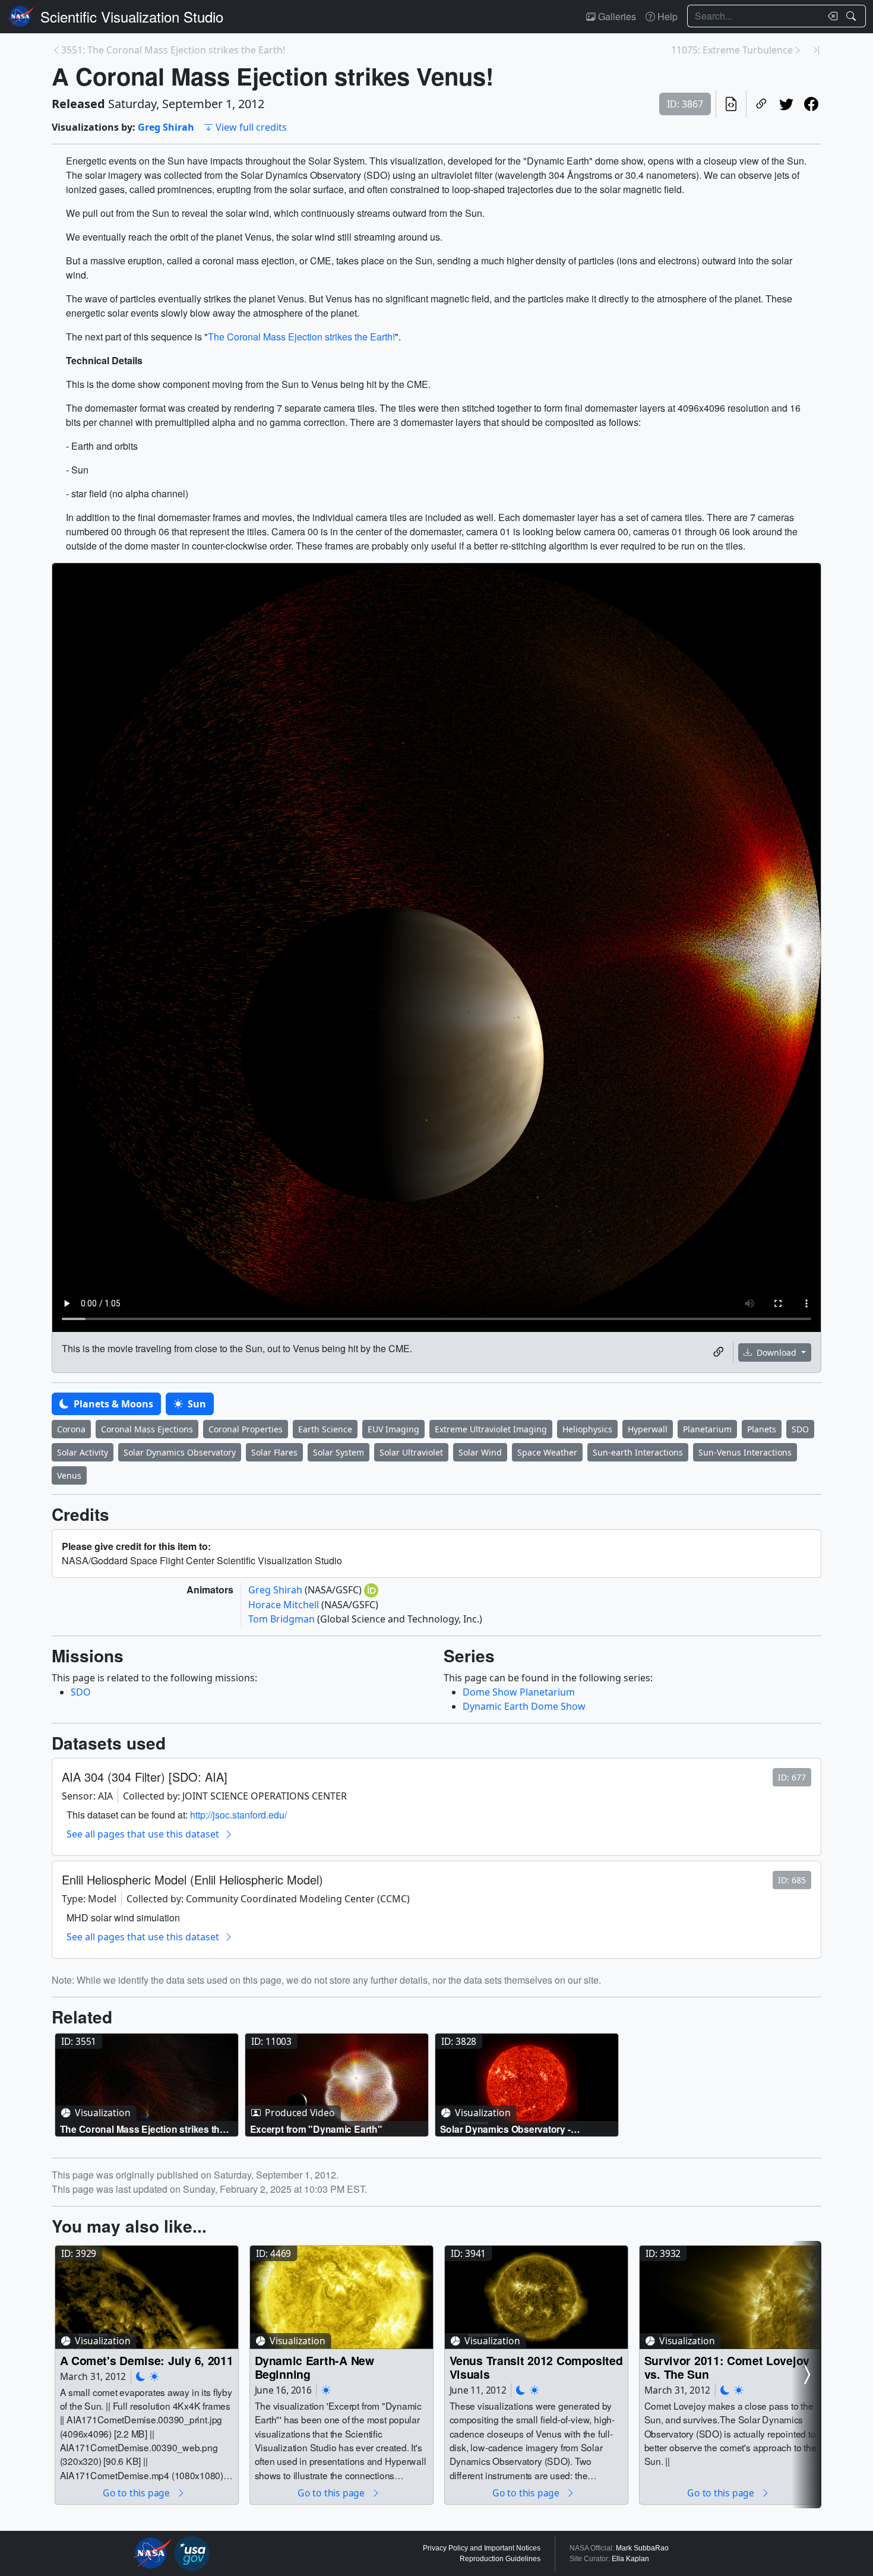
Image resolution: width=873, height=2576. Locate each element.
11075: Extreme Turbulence (732, 50)
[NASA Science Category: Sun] (154, 2376)
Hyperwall (648, 1429)
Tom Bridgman (283, 1619)
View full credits (251, 127)
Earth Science (325, 1429)
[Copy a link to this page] (761, 104)
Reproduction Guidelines (500, 2559)
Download (776, 1352)
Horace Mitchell (285, 1605)
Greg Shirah (166, 127)
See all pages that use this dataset (143, 1834)
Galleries (616, 16)
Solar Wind (480, 1452)
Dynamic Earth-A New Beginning (315, 2367)
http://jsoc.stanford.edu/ (238, 1815)
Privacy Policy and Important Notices (482, 2548)
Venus (69, 1475)
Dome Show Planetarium (519, 1692)
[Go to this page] (147, 2085)
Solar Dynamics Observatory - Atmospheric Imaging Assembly (510, 2129)
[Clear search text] (830, 16)
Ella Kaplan (630, 2559)
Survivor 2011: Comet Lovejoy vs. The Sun (727, 2367)
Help (666, 16)
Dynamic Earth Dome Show (524, 1706)
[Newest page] (817, 50)
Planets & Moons (112, 1404)
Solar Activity (83, 1452)
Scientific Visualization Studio (132, 16)
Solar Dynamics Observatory (180, 1452)
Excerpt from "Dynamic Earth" (316, 2129)
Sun (196, 1404)
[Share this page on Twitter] (786, 104)
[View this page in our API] (731, 104)
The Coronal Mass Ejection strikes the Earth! (301, 337)
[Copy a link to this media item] (719, 1352)
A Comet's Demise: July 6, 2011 (147, 2360)
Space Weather (547, 1452)
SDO (800, 1429)
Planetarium (707, 1429)
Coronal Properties (246, 1429)
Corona (71, 1429)
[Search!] (853, 16)
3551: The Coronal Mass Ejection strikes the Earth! (173, 50)
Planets (762, 1429)
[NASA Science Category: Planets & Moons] (141, 2376)
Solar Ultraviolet (411, 1452)
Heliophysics (587, 1429)
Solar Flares (274, 1452)
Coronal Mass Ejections (147, 1429)
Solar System (339, 1452)
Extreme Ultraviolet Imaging (491, 1429)
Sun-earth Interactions (638, 1452)
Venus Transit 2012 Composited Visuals (536, 2367)
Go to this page (137, 2493)
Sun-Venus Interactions (745, 1452)
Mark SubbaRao (642, 2548)
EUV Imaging (393, 1429)
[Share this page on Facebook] (811, 104)
